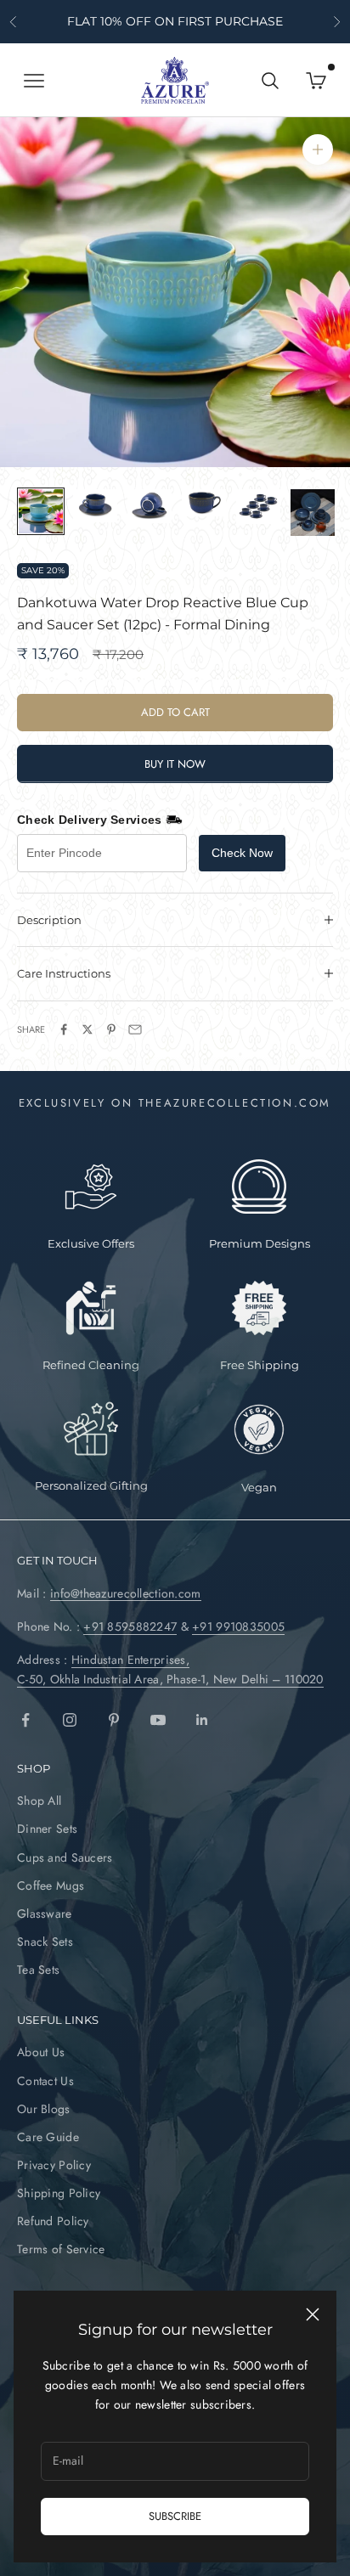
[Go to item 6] (313, 512)
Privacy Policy (54, 2165)
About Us (41, 2052)
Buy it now (175, 764)
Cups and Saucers (65, 1857)
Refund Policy (53, 2221)
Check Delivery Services (89, 820)
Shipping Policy (59, 2193)
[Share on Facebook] (64, 1029)
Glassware (45, 1914)
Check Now (242, 853)
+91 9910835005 (238, 1626)
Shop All (39, 1801)
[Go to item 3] (150, 506)
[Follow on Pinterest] (114, 1720)
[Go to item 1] (41, 511)
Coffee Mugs (51, 1885)
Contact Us (45, 2081)
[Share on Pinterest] (111, 1029)
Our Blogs (44, 2109)
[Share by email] (135, 1029)
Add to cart (175, 712)
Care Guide (48, 2137)
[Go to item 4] (204, 503)
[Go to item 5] (258, 507)
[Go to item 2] (95, 506)
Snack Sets (45, 1942)
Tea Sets (38, 1970)
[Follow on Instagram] (70, 1720)
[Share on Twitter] (87, 1029)
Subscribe (175, 2516)
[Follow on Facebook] (25, 1720)
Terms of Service (61, 2249)
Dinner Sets (47, 1829)
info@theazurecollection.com (126, 1593)
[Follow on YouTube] (158, 1720)
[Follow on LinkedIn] (202, 1720)
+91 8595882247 (130, 1626)
